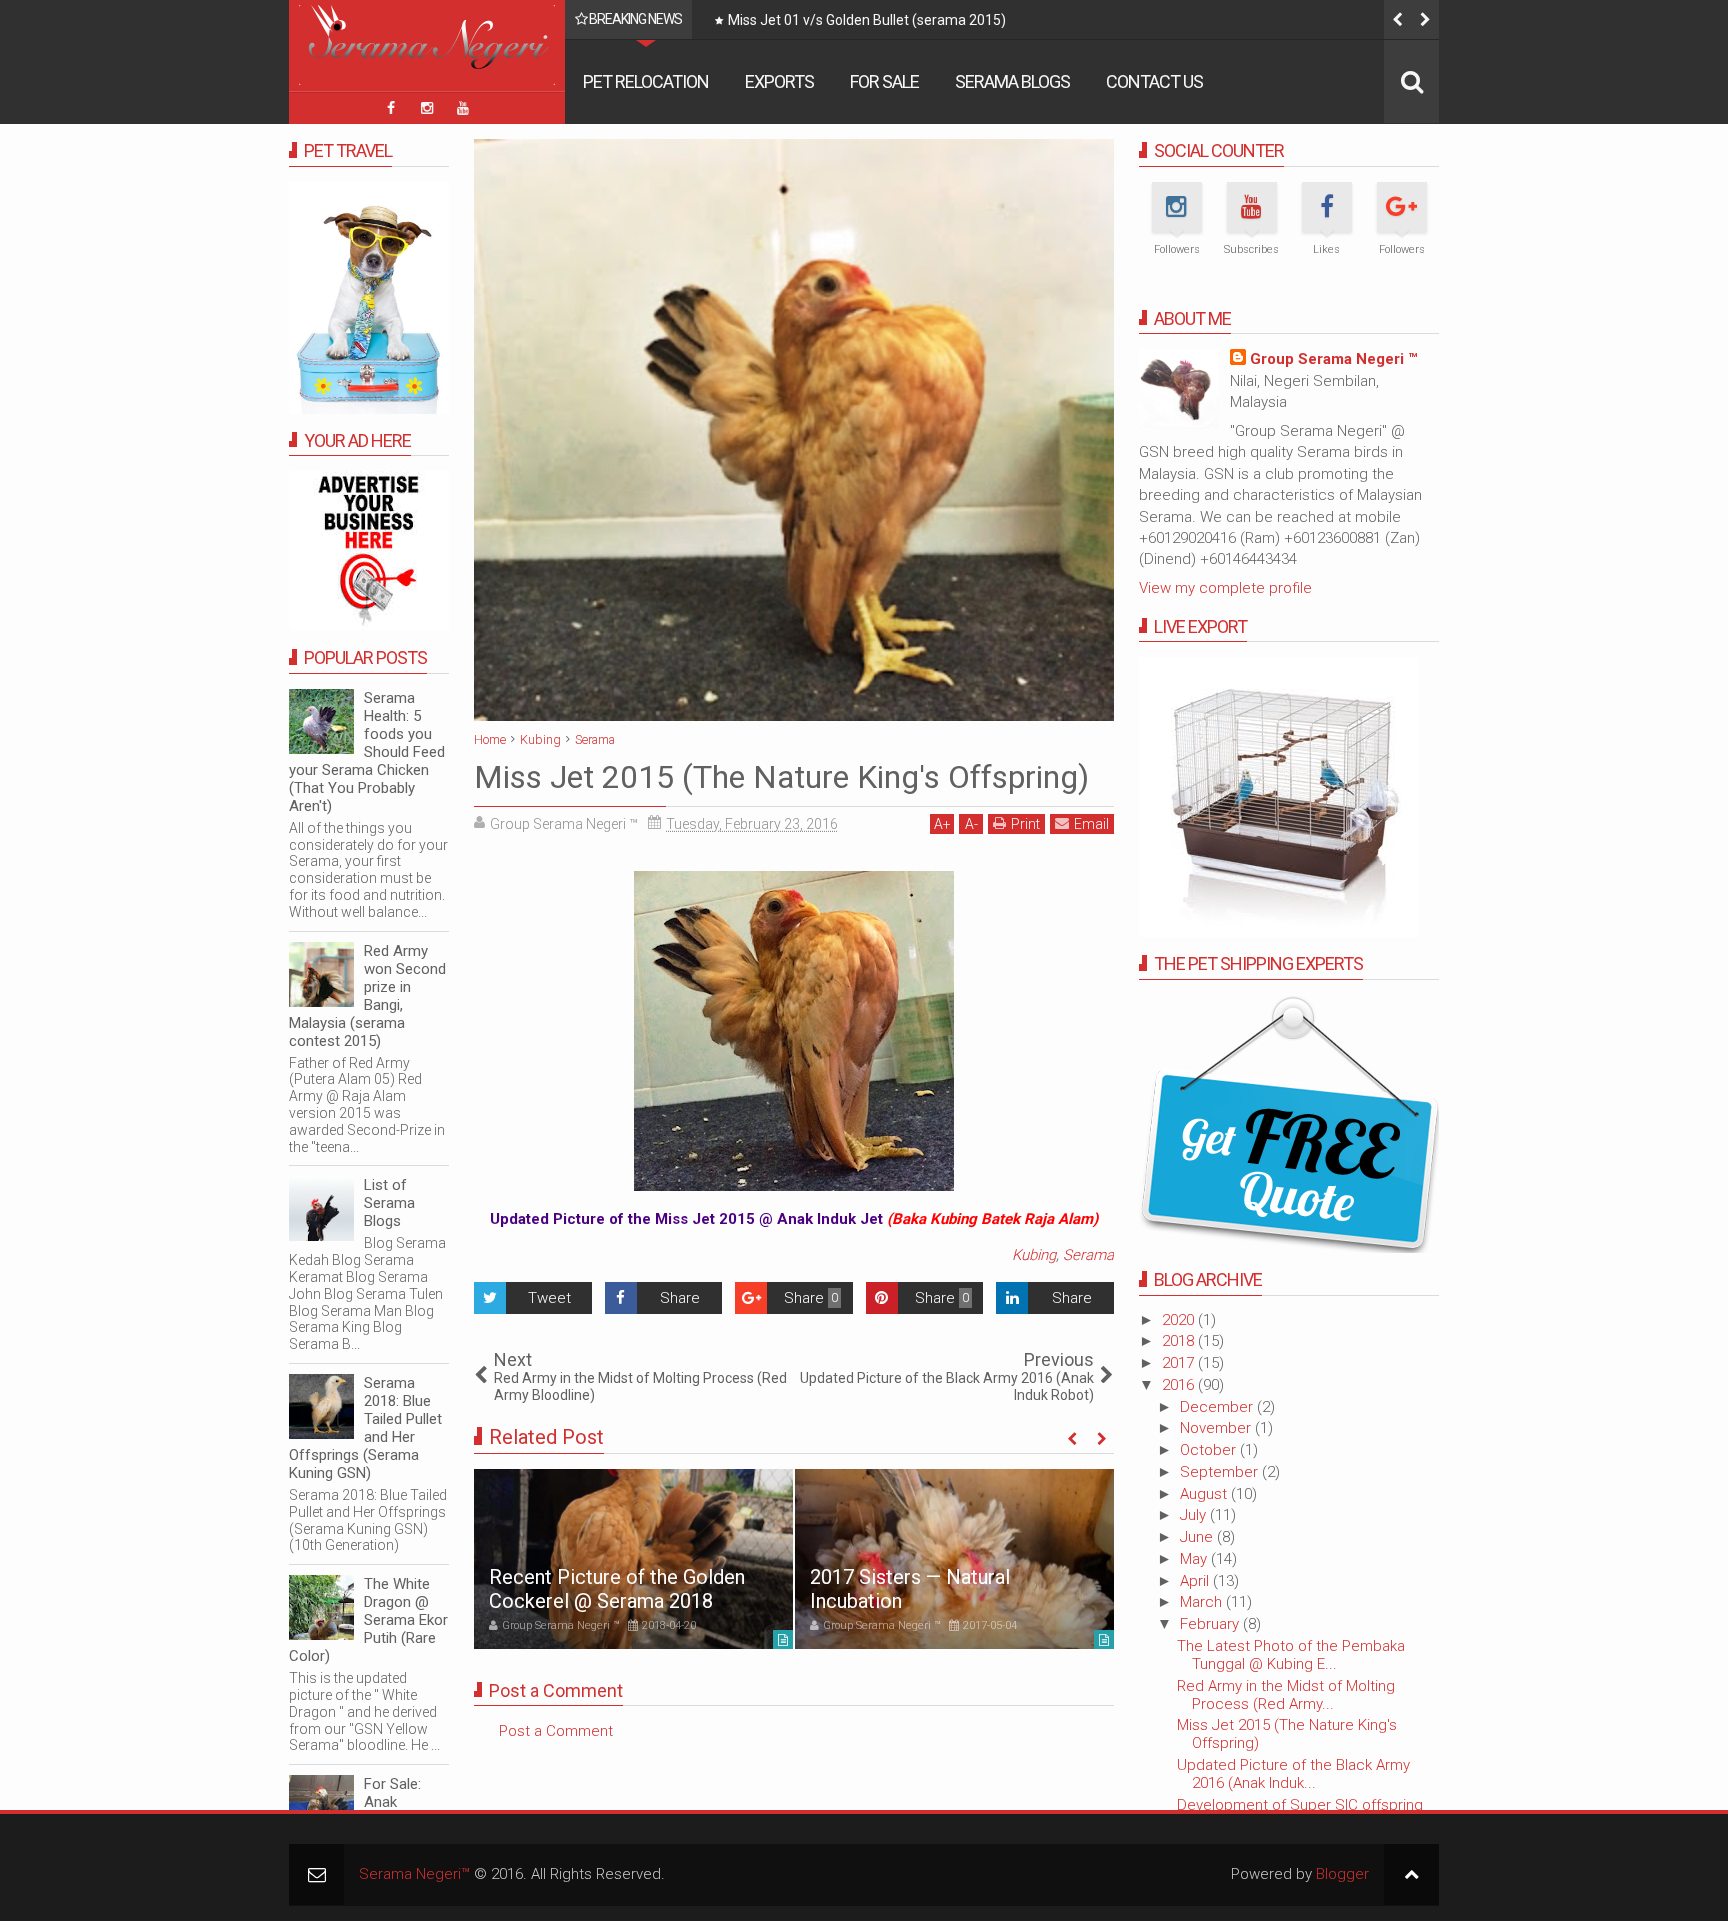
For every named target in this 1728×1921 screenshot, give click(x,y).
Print (1025, 824)
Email (1091, 824)
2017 (1180, 1363)
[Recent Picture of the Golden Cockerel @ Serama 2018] (633, 1559)
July (1195, 1515)
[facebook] (391, 108)
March (1203, 1602)
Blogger (1342, 1874)
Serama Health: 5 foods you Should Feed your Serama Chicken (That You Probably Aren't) (367, 752)
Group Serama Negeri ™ (1333, 359)
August (1205, 1494)
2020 (1180, 1320)
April (1196, 1581)
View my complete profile (1225, 588)
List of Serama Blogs (389, 1203)
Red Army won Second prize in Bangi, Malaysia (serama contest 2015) (367, 996)
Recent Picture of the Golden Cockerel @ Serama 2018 (617, 1589)
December (1218, 1407)
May (1195, 1559)
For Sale (884, 81)
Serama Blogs (1012, 81)
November (1217, 1428)
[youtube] (463, 108)
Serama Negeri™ (414, 1874)
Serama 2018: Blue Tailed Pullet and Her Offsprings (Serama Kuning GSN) (365, 1428)
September (1221, 1472)
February (1211, 1624)
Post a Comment (556, 1731)
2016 (1180, 1385)
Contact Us (1154, 81)
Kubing (1034, 1255)
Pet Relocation (646, 81)
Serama (1088, 1255)
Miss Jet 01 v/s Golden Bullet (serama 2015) (867, 20)
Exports (779, 81)
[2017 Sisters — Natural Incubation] (954, 1559)
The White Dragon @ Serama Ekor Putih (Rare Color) (368, 1620)
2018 (1180, 1341)
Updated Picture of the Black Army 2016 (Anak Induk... (1293, 1774)
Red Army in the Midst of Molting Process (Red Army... (1286, 1695)
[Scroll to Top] (1411, 1874)
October (1210, 1450)
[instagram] (427, 108)
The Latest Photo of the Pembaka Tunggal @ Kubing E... (1291, 1655)
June (1198, 1537)
